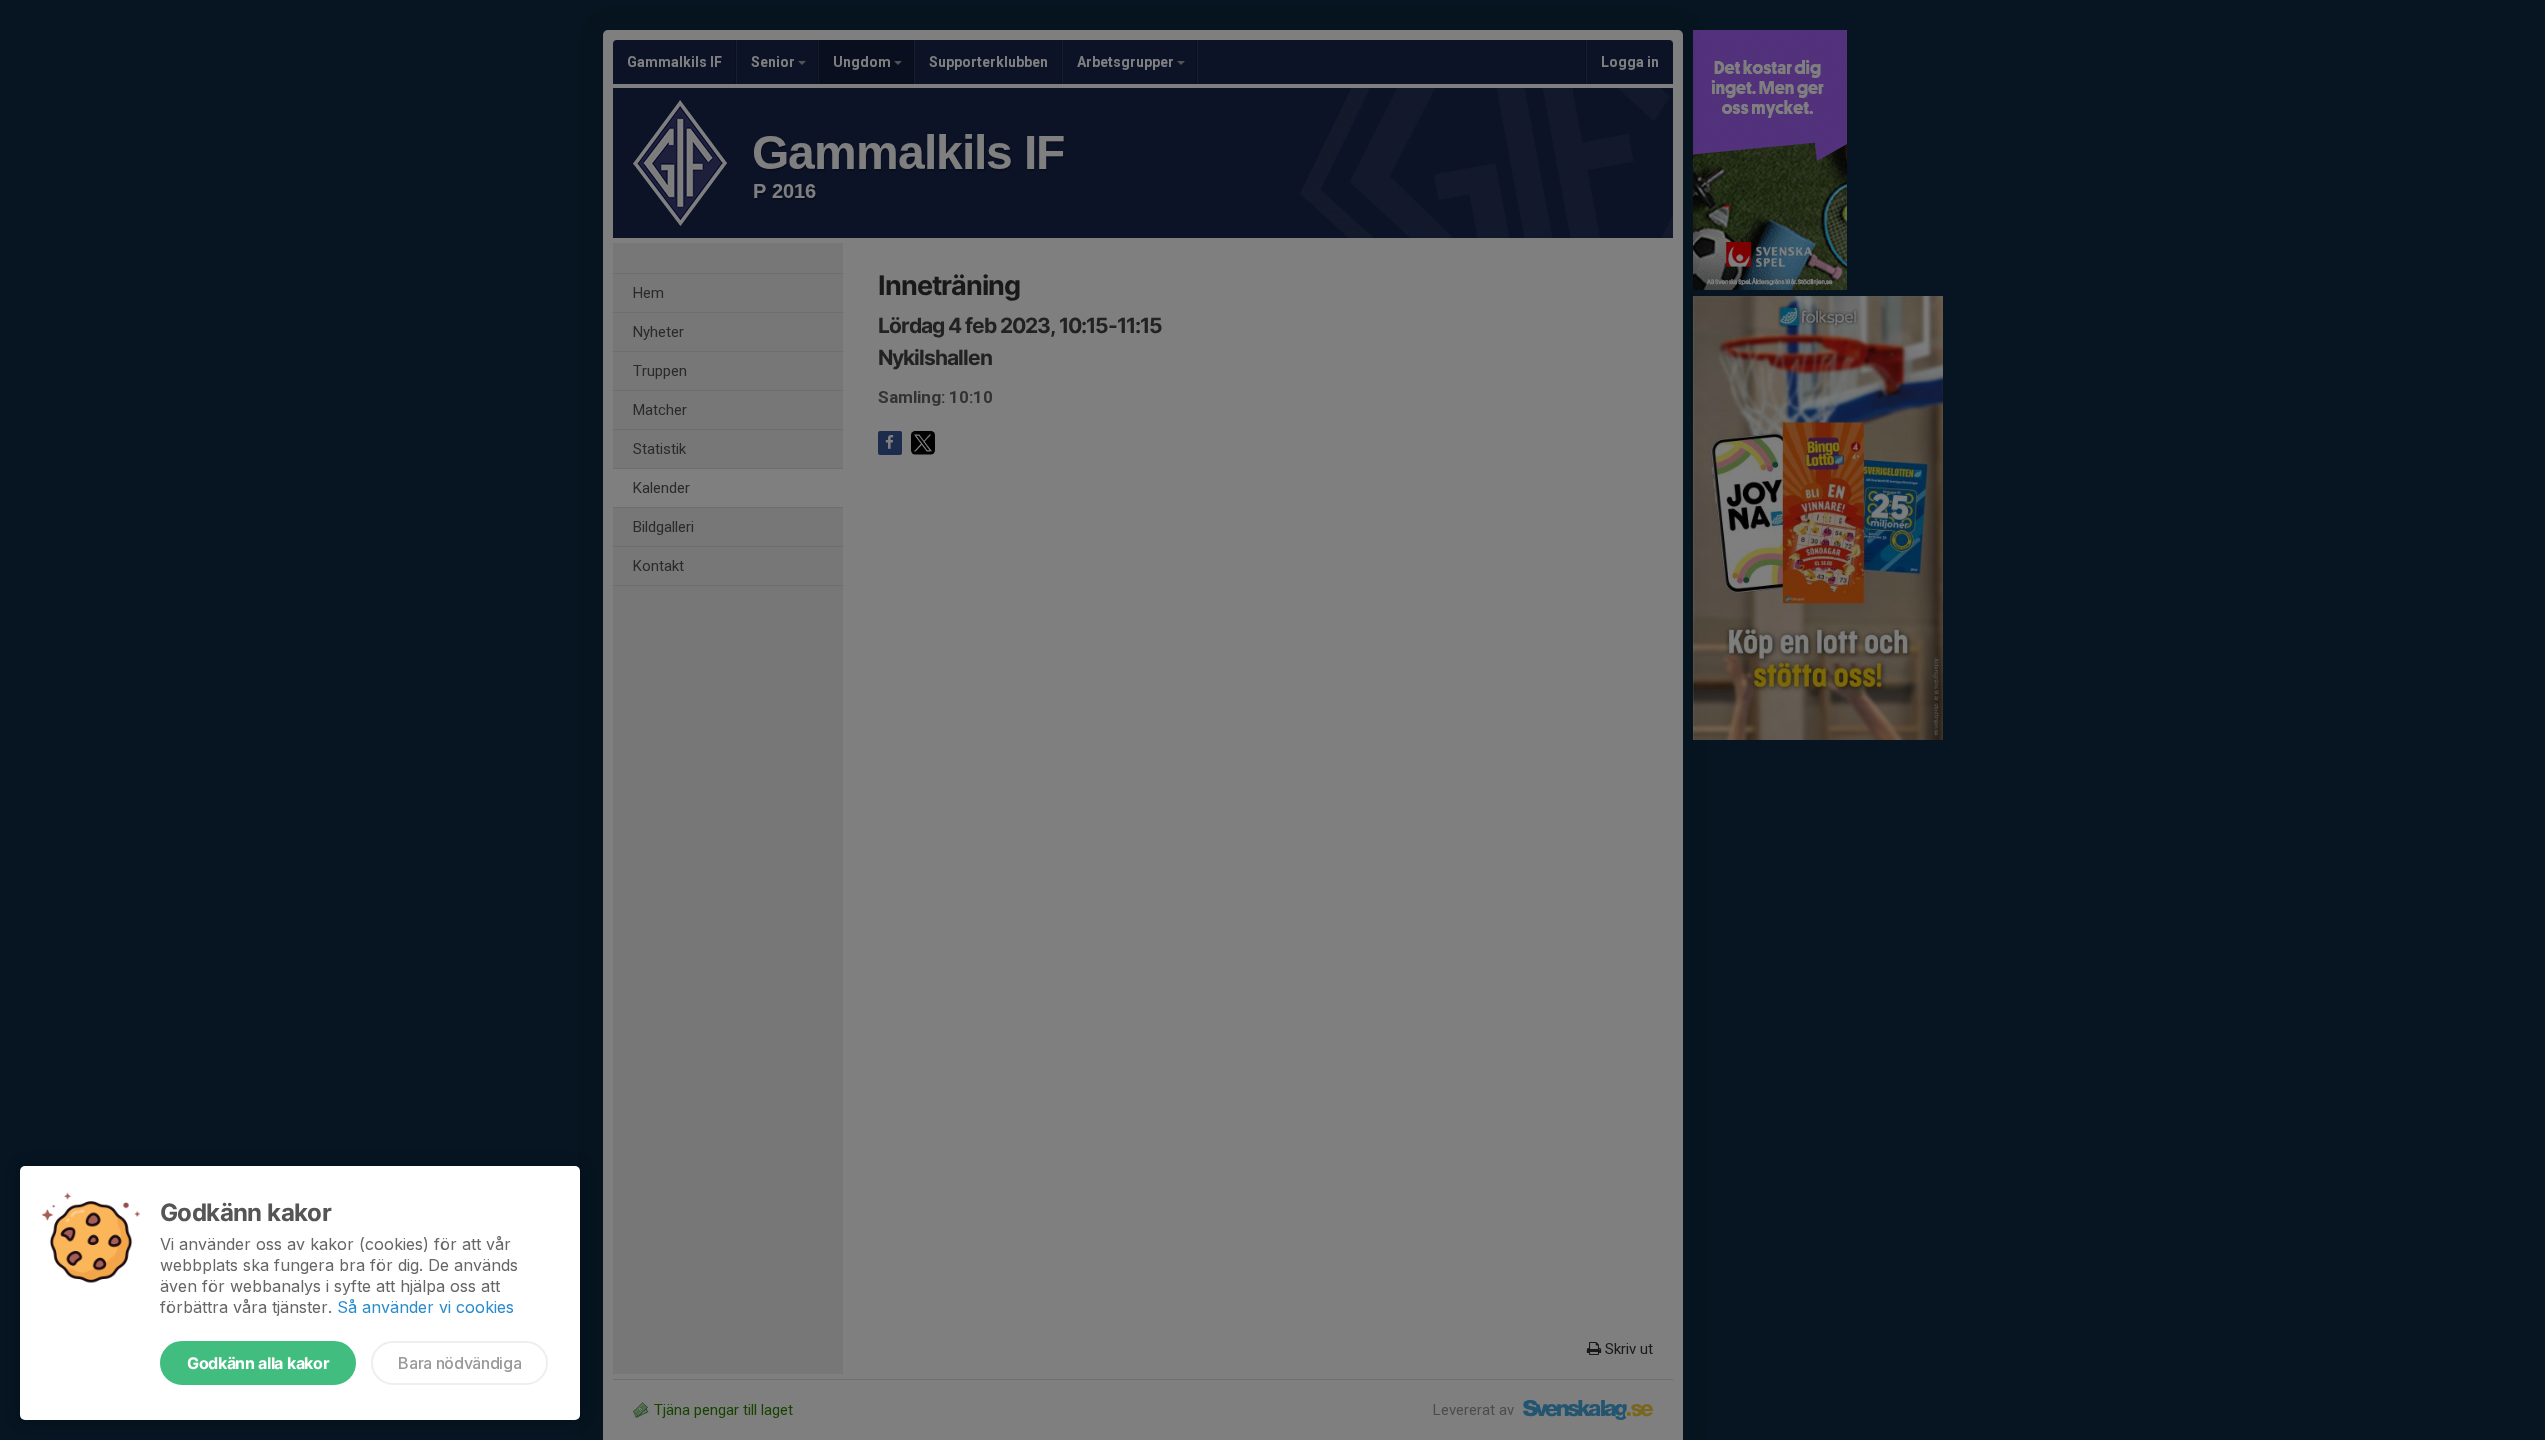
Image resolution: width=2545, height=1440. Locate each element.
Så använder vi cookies (425, 1307)
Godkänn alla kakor (258, 1363)
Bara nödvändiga (459, 1363)
